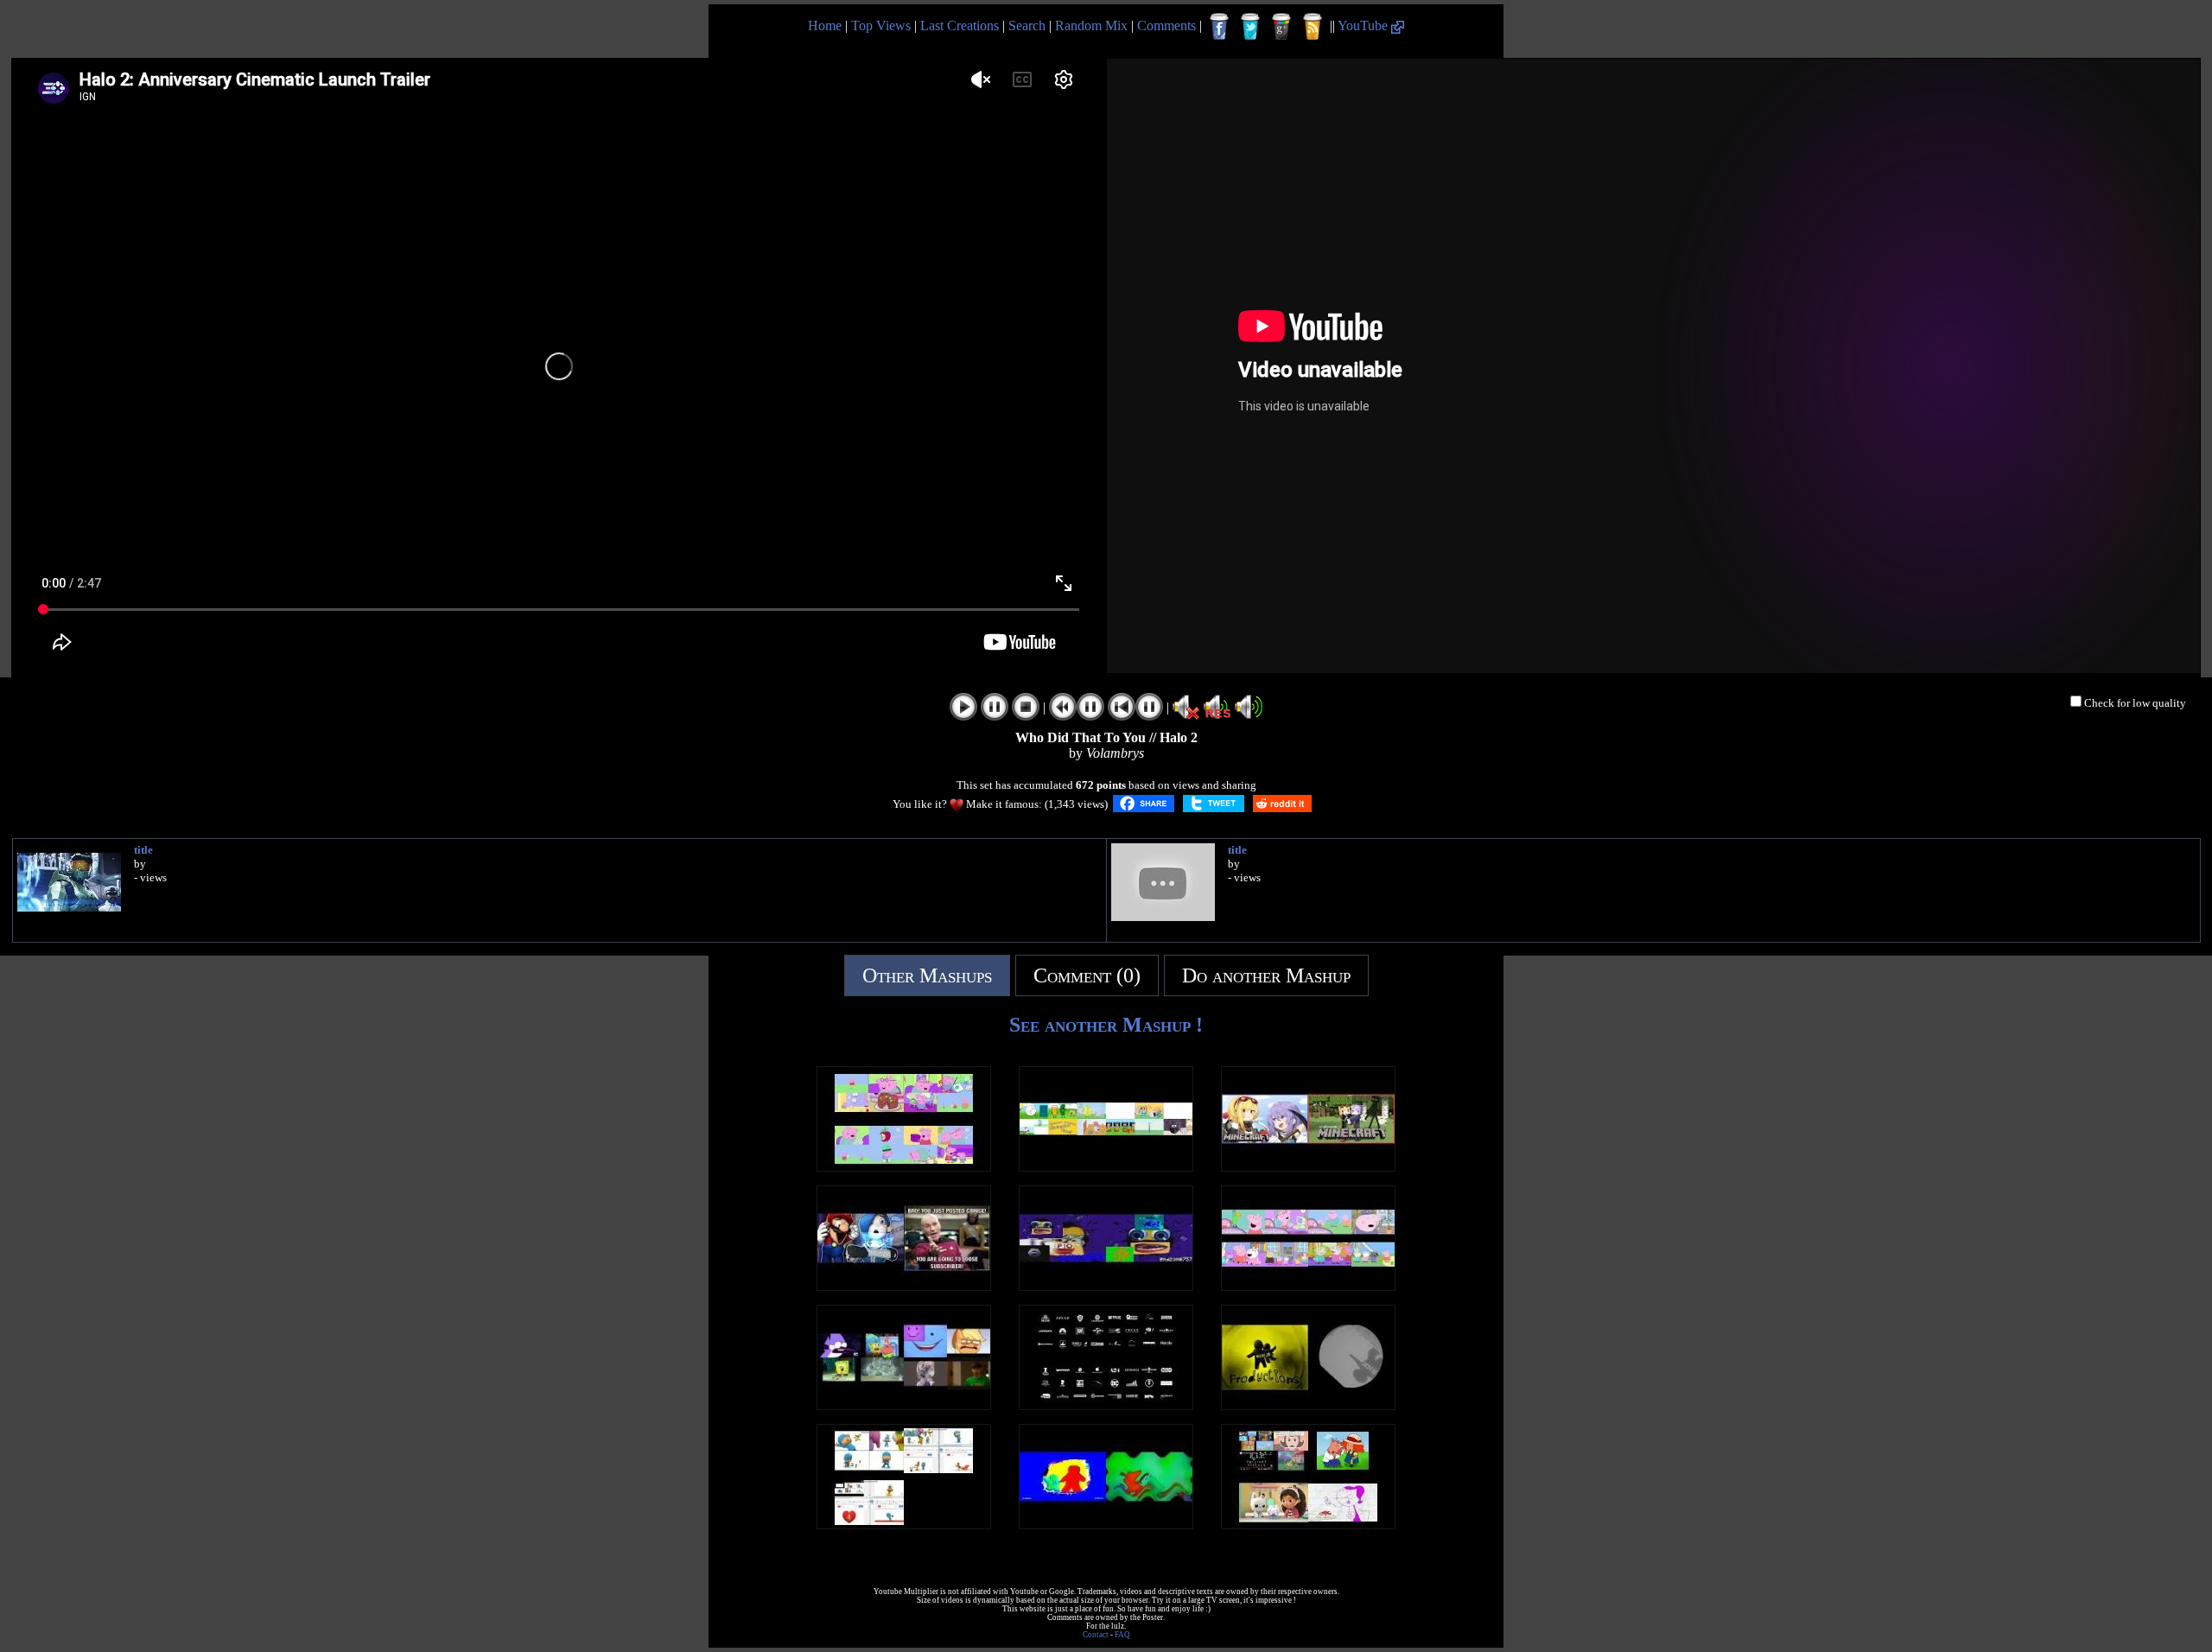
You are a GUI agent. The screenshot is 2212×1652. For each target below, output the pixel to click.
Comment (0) (1087, 975)
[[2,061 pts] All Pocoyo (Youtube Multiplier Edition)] (904, 1525)
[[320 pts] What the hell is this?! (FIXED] (904, 1286)
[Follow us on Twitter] (1250, 27)
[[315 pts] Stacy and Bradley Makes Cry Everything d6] (1308, 1525)
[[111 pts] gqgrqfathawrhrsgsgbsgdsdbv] (1308, 1167)
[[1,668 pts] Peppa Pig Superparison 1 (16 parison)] (904, 1167)
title (143, 850)
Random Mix (1091, 25)
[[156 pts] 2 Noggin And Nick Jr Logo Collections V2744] (1308, 1405)
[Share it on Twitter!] (1214, 804)
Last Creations (960, 25)
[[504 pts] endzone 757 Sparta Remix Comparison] (1106, 1286)
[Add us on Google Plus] (1281, 27)
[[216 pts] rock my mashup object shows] (1106, 1167)
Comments (1166, 25)
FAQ (1122, 1635)
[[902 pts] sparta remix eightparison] (904, 1405)
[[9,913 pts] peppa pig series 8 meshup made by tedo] (1308, 1286)
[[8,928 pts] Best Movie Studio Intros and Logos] (1106, 1405)
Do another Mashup (1266, 975)
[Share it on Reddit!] (1282, 804)
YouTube (1364, 25)
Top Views (881, 25)
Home (825, 25)
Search (1027, 25)
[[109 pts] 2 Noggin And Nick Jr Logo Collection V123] (1106, 1525)
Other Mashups (927, 975)
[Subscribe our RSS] (1313, 27)
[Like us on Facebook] (1219, 27)
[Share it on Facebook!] (1144, 804)
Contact (1096, 1635)
